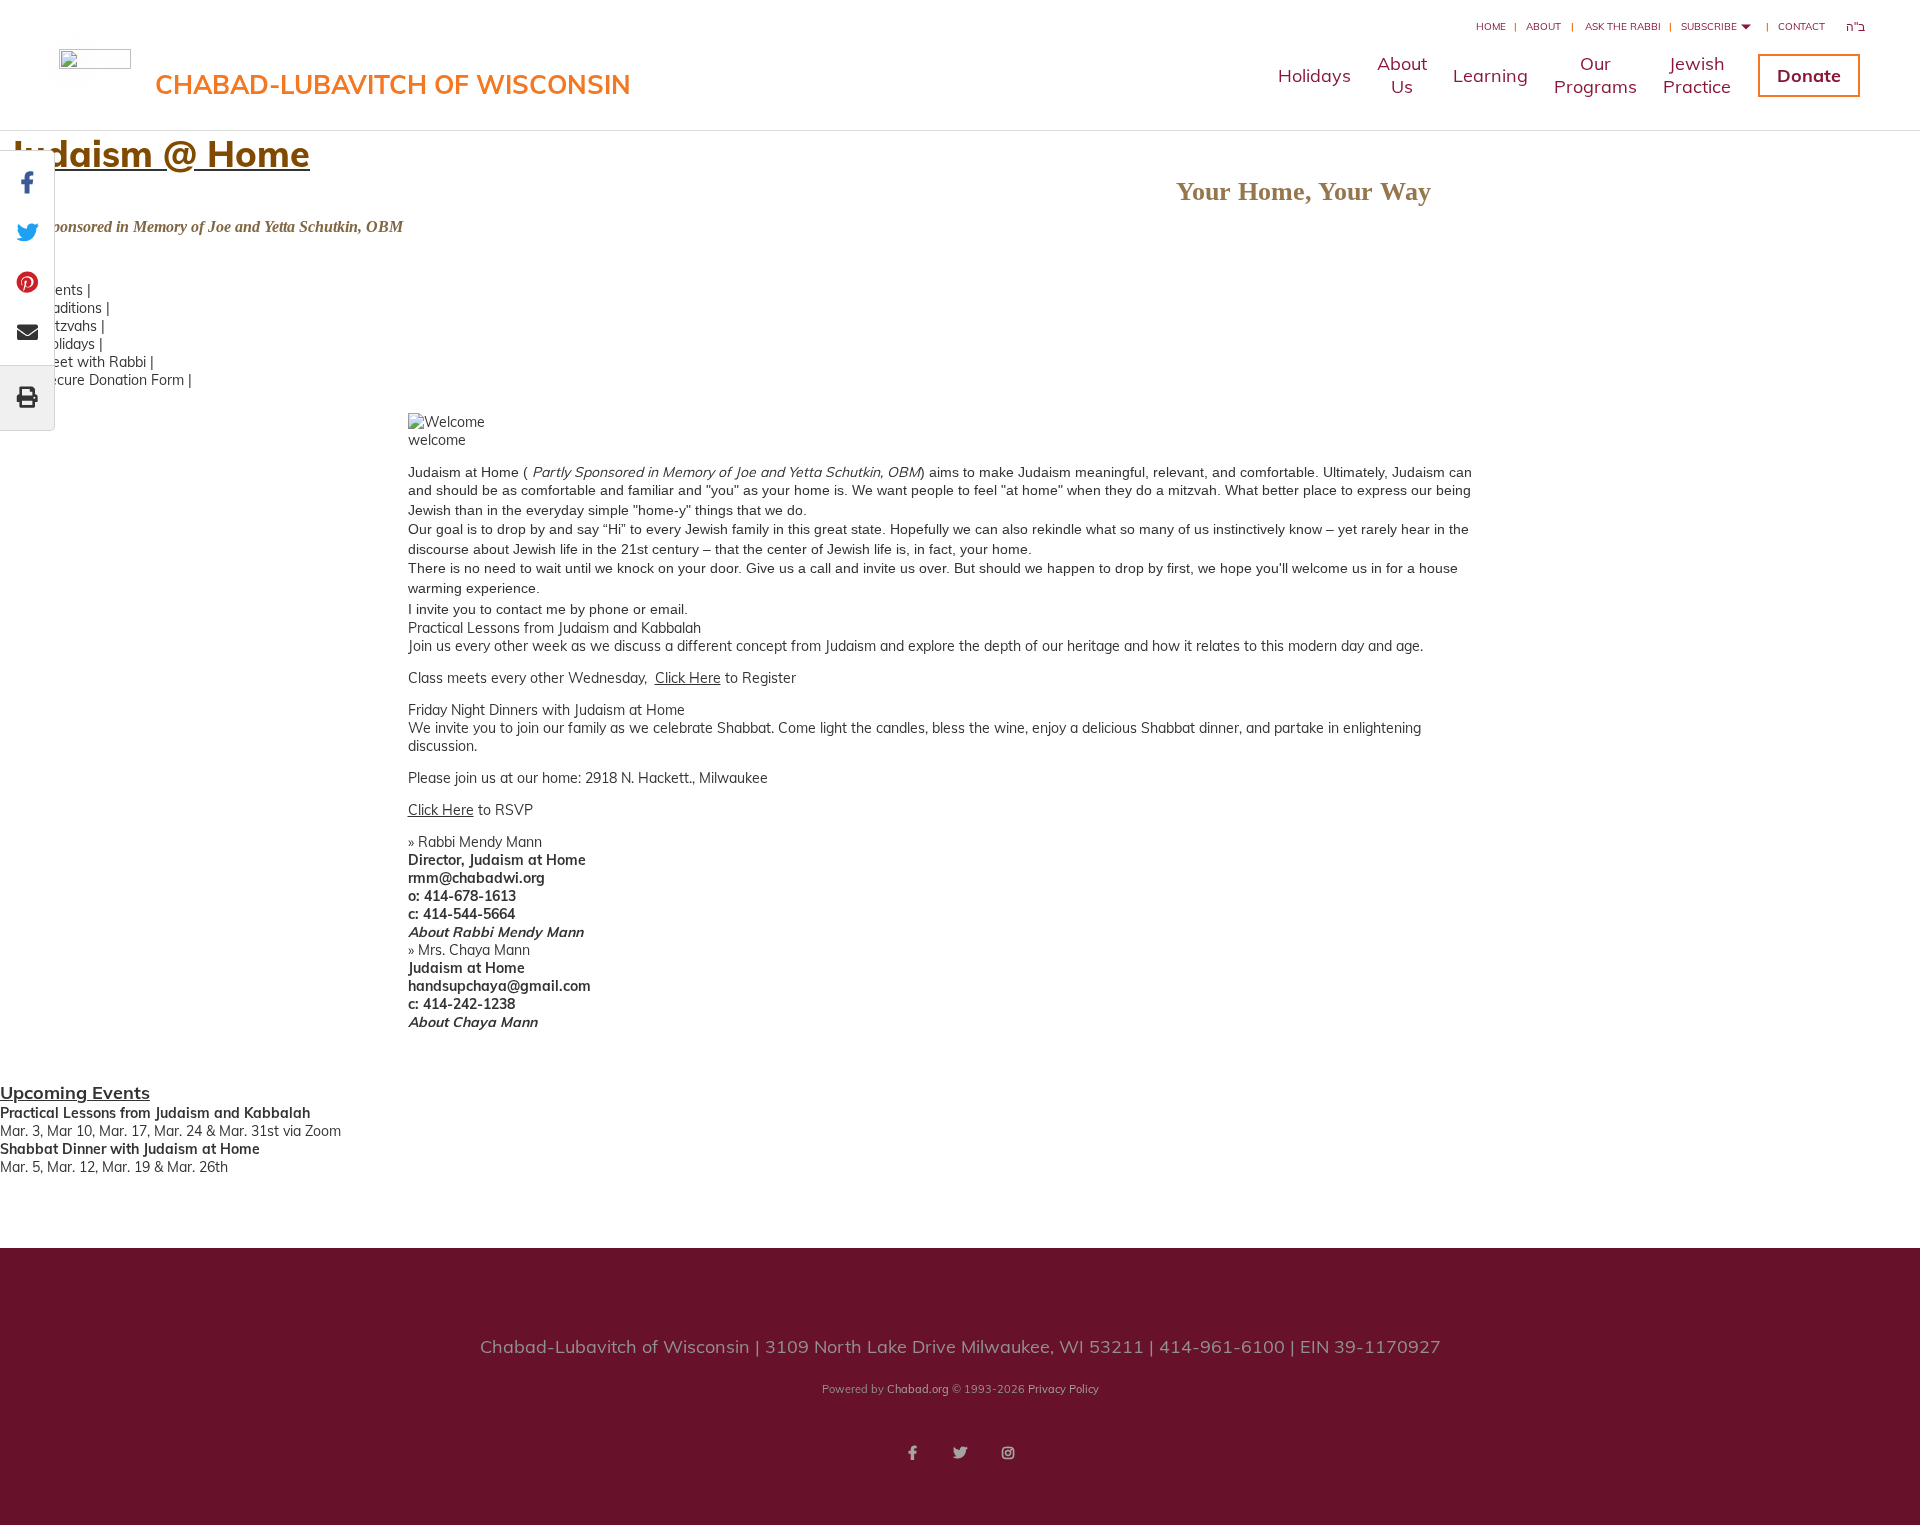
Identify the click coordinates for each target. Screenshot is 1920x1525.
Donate (1809, 75)
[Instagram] (1008, 1453)
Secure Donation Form (112, 380)
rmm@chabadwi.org (476, 878)
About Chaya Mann (472, 1022)
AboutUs (1402, 75)
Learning (1490, 75)
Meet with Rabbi (93, 362)
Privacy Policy (1063, 1389)
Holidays (1314, 75)
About (1543, 26)
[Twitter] (960, 1453)
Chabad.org (918, 1389)
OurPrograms (1595, 75)
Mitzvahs (68, 326)
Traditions (71, 308)
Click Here (688, 678)
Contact (1801, 26)
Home (1491, 26)
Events (61, 290)
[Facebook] (912, 1453)
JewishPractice (1697, 75)
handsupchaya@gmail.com (499, 986)
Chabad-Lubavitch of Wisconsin (393, 84)
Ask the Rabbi (1623, 26)
